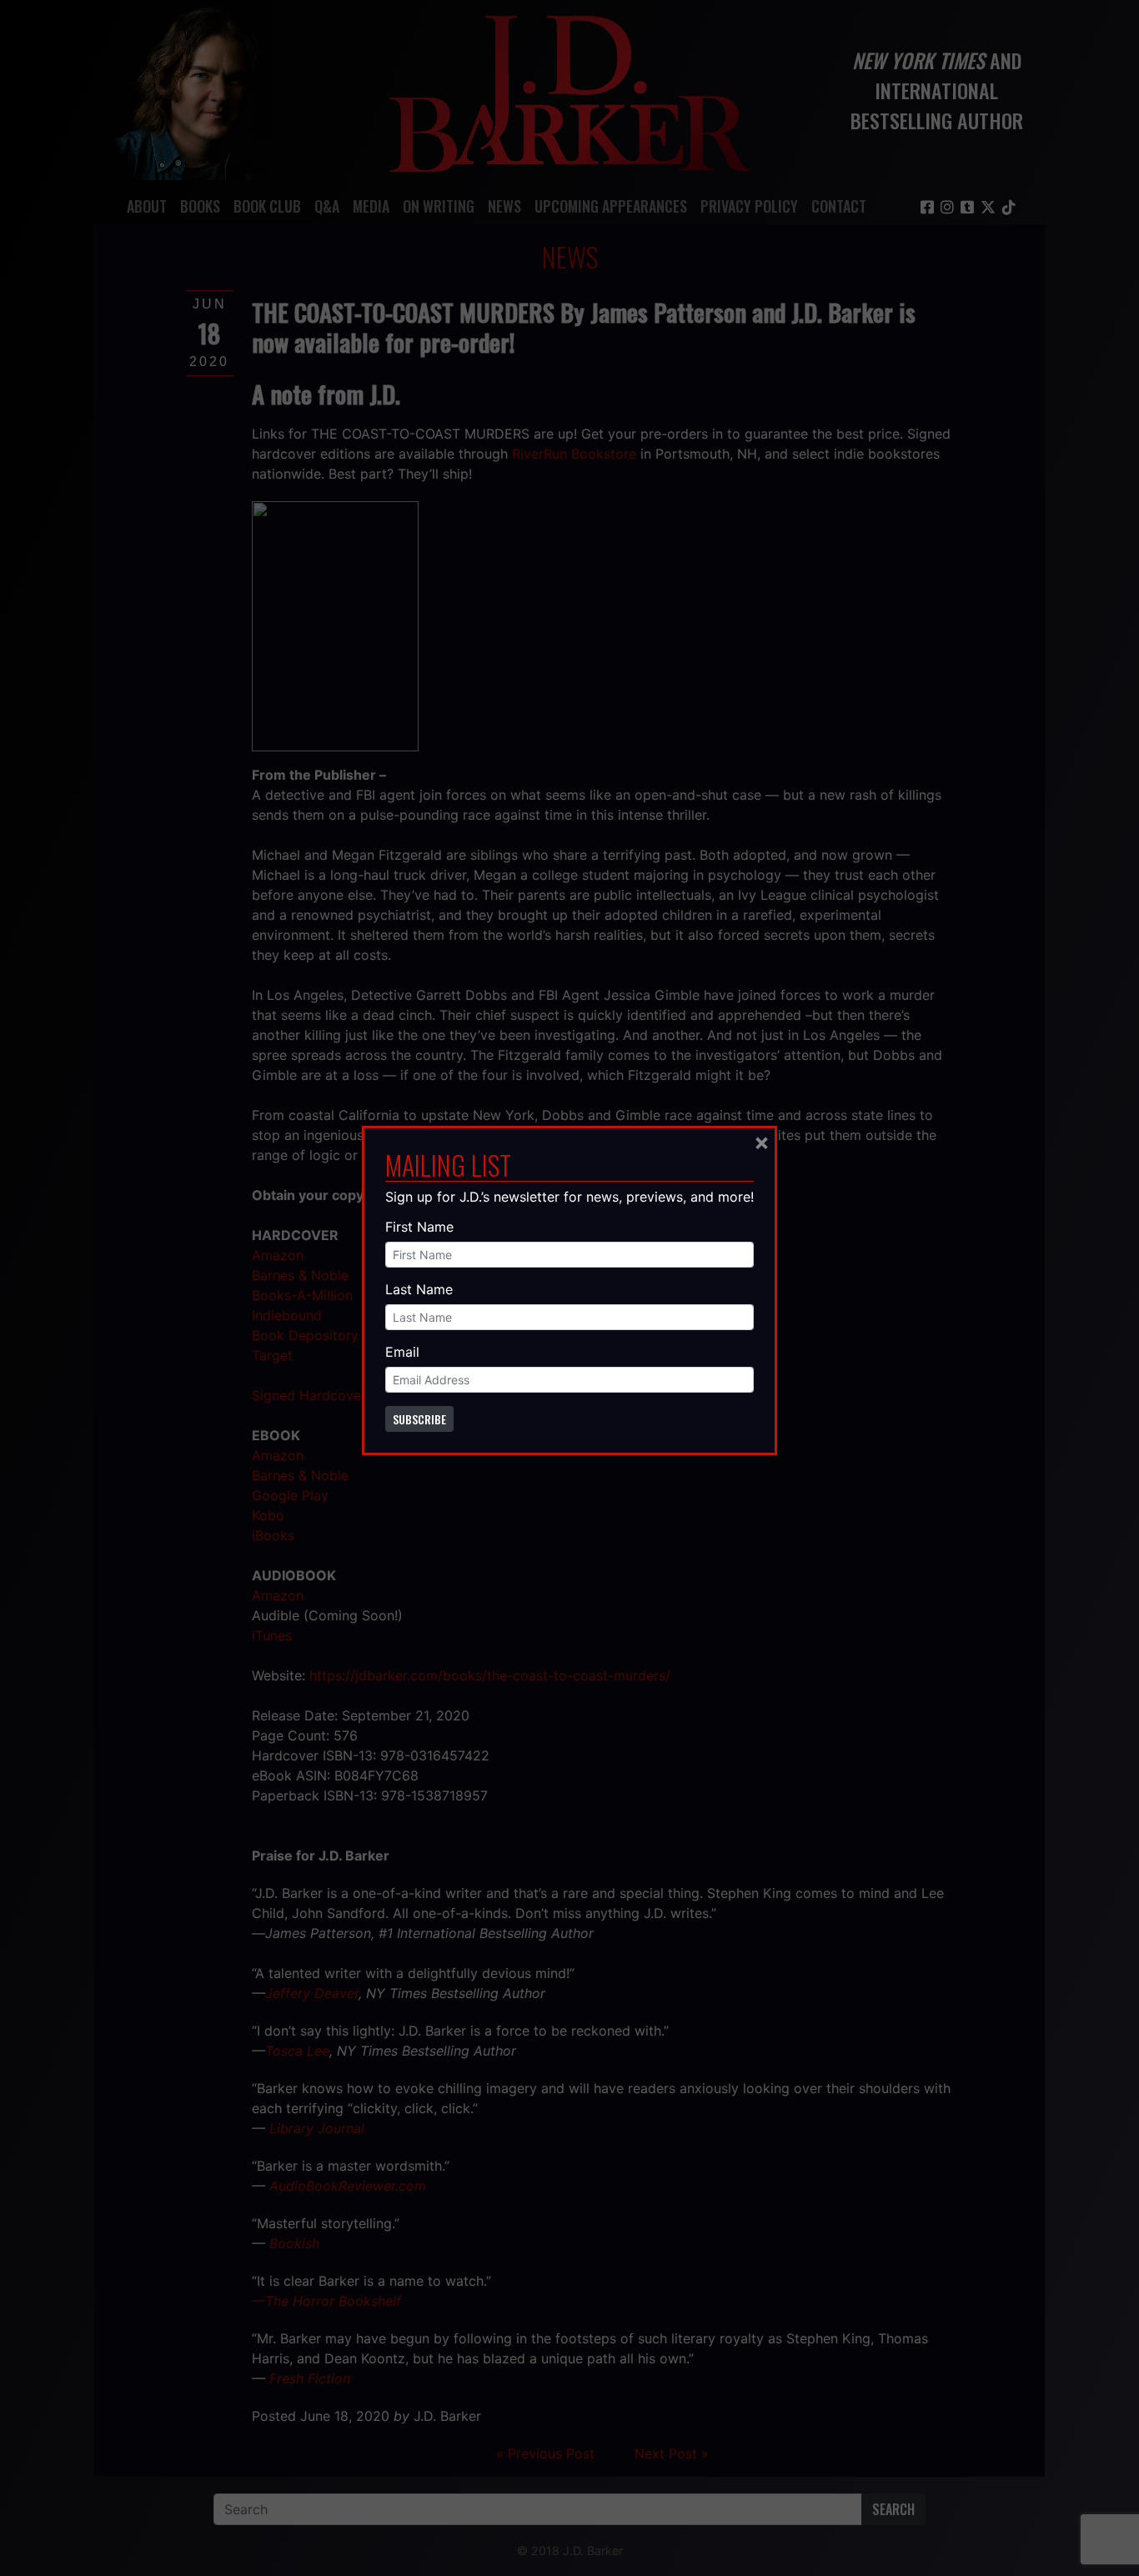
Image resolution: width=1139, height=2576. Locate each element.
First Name (419, 1227)
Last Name (419, 1289)
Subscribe (419, 1419)
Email (402, 1352)
